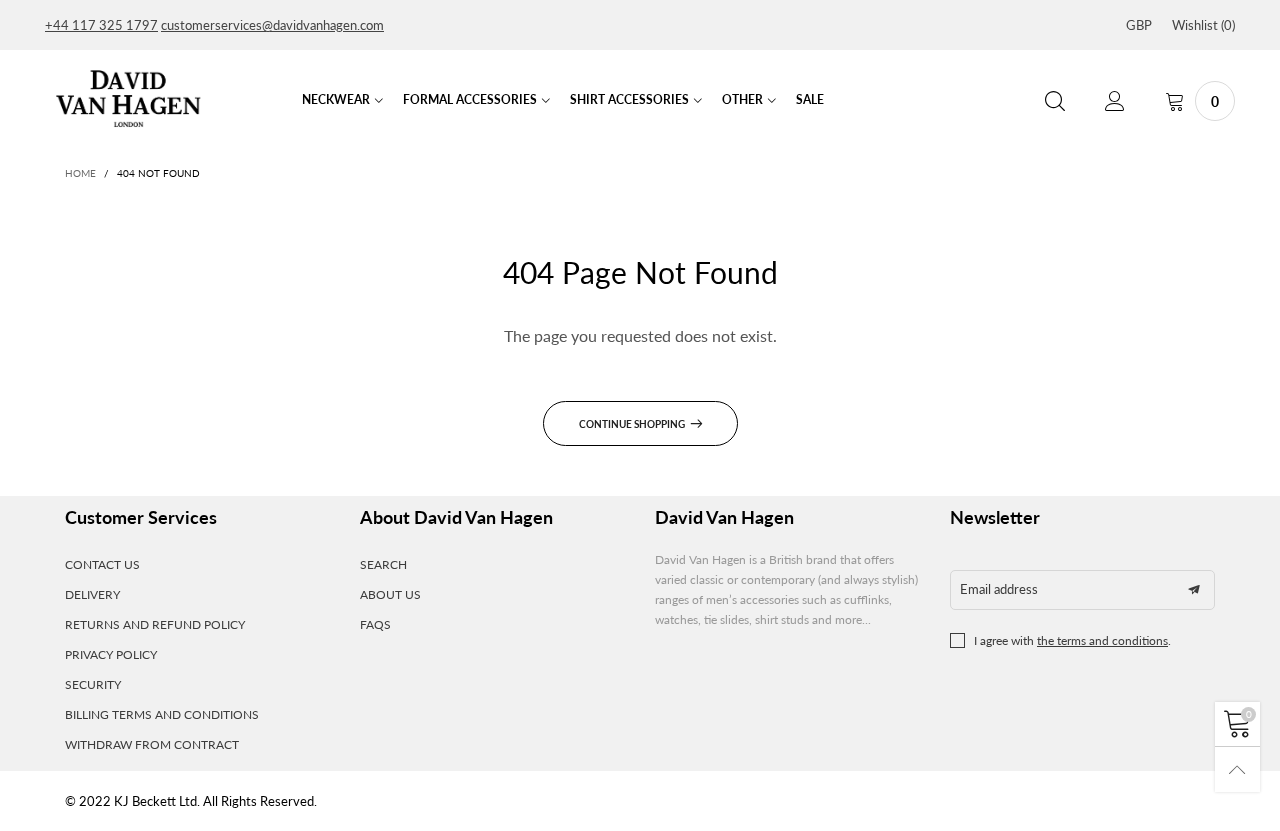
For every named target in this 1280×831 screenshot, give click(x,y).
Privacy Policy (111, 654)
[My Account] (1115, 101)
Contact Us (102, 564)
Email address (999, 589)
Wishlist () (1203, 25)
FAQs (375, 624)
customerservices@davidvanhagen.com (272, 25)
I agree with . (1072, 640)
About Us (390, 594)
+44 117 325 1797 (101, 25)
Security (93, 684)
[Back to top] (1237, 769)
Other (742, 99)
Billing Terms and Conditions (162, 714)
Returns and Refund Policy (155, 624)
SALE (810, 99)
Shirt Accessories (629, 99)
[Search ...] (1055, 101)
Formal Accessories (470, 99)
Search (383, 564)
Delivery (92, 594)
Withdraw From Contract (152, 744)
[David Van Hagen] (128, 99)
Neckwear (336, 99)
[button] (1194, 590)
